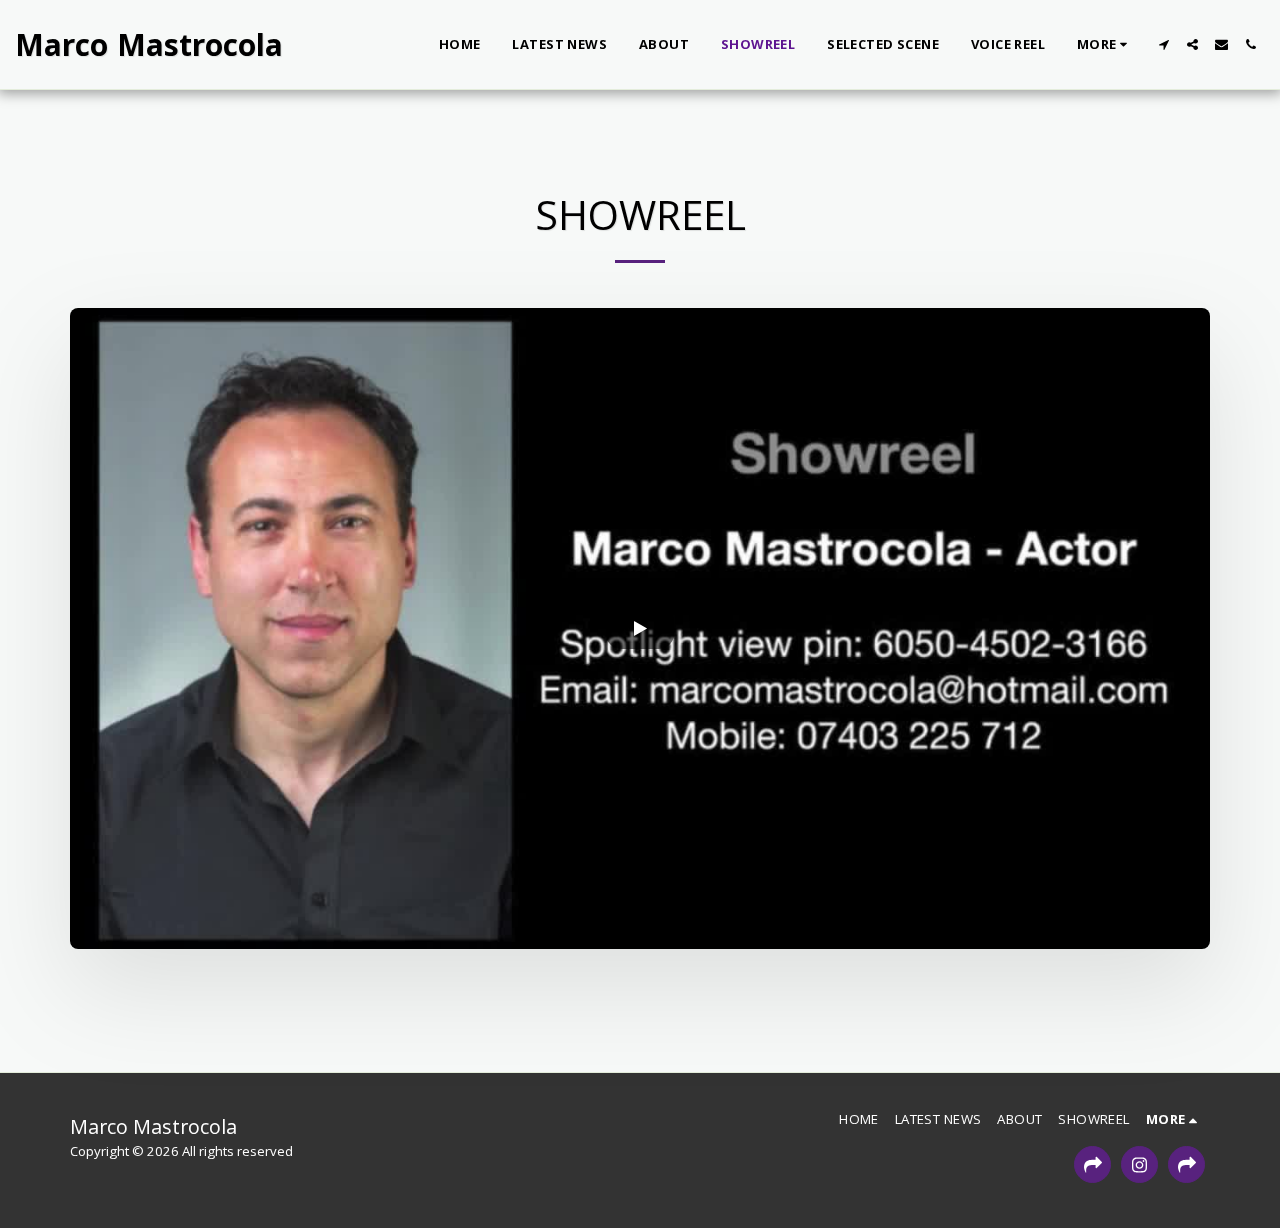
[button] (1163, 44)
